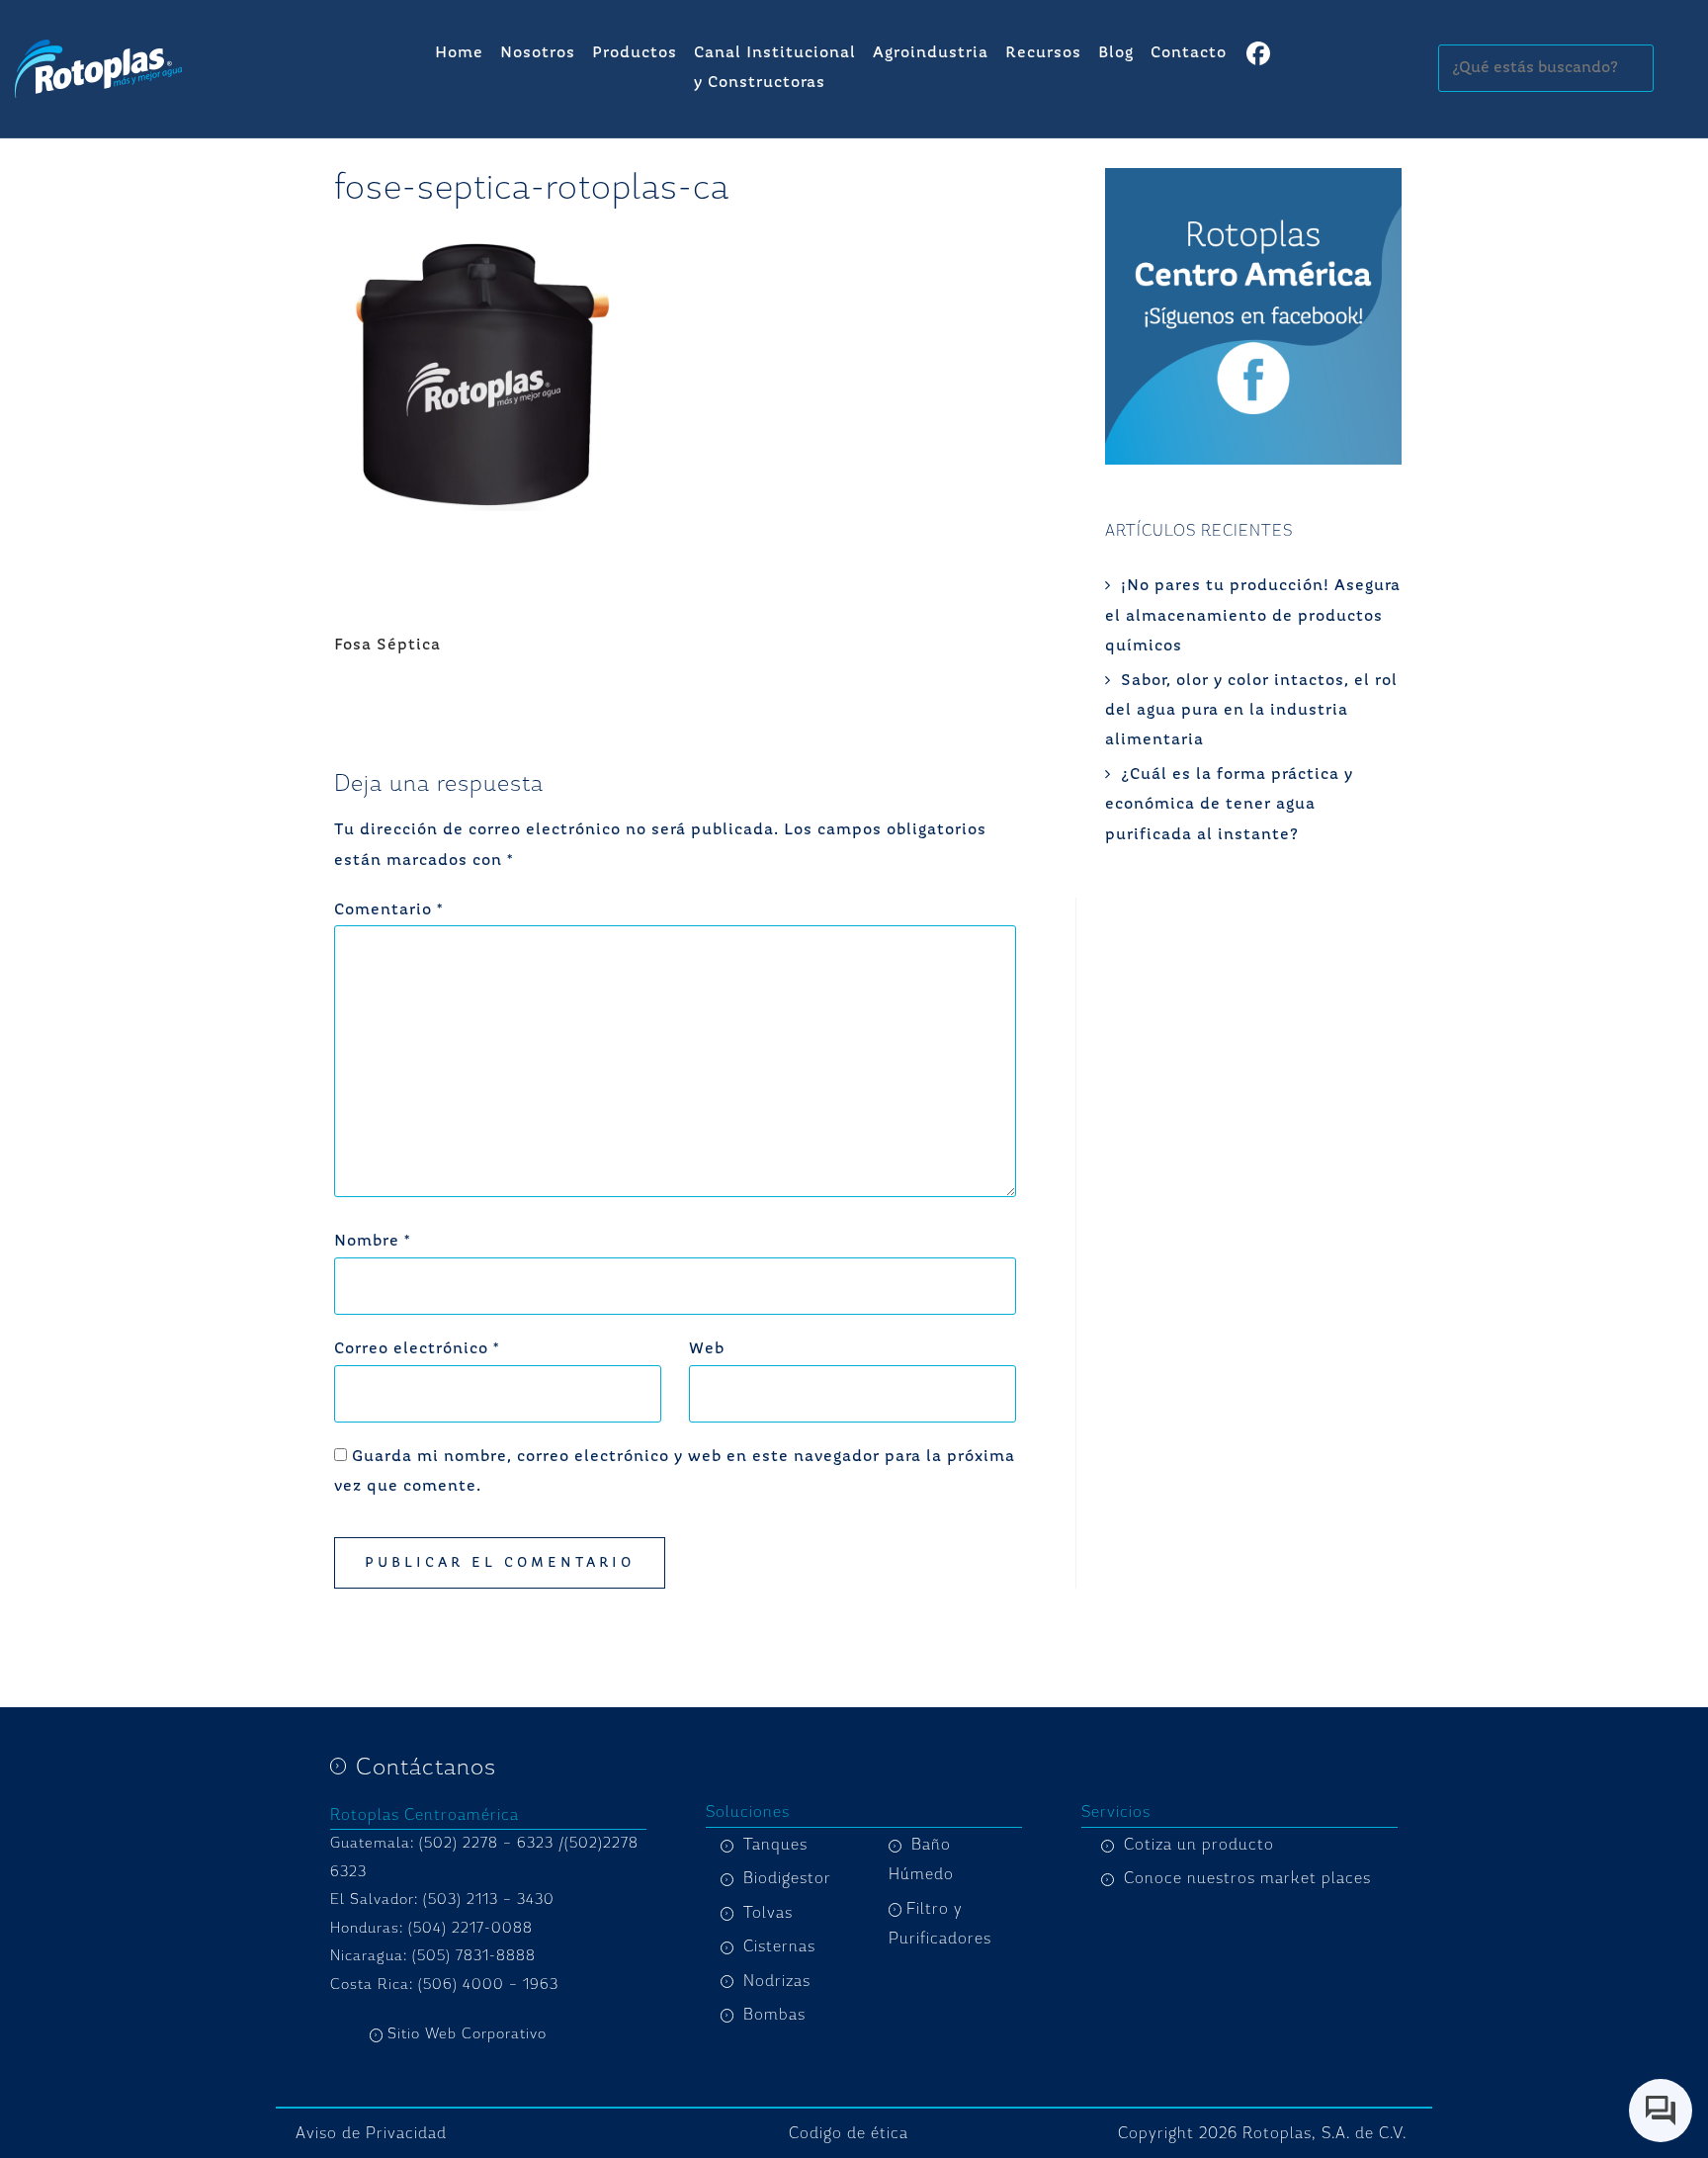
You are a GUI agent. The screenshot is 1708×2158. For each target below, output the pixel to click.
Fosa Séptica (387, 646)
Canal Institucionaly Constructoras (775, 68)
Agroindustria (931, 53)
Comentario (388, 910)
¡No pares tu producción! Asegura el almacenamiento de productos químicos (1253, 616)
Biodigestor (787, 1878)
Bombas (774, 2015)
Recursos (1043, 53)
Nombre (372, 1242)
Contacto (1189, 53)
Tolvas (768, 1913)
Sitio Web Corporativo (467, 2034)
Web (707, 1349)
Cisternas (779, 1946)
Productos (635, 53)
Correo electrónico (417, 1349)
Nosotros (538, 53)
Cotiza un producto (1199, 1845)
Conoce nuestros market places (1247, 1878)
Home (459, 53)
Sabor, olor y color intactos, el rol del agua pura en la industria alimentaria (1251, 711)
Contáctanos (426, 1767)
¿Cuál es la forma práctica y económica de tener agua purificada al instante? (1229, 805)
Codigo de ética (849, 2133)
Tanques (775, 1845)
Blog (1116, 53)
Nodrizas (777, 1981)
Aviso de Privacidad (371, 2133)
